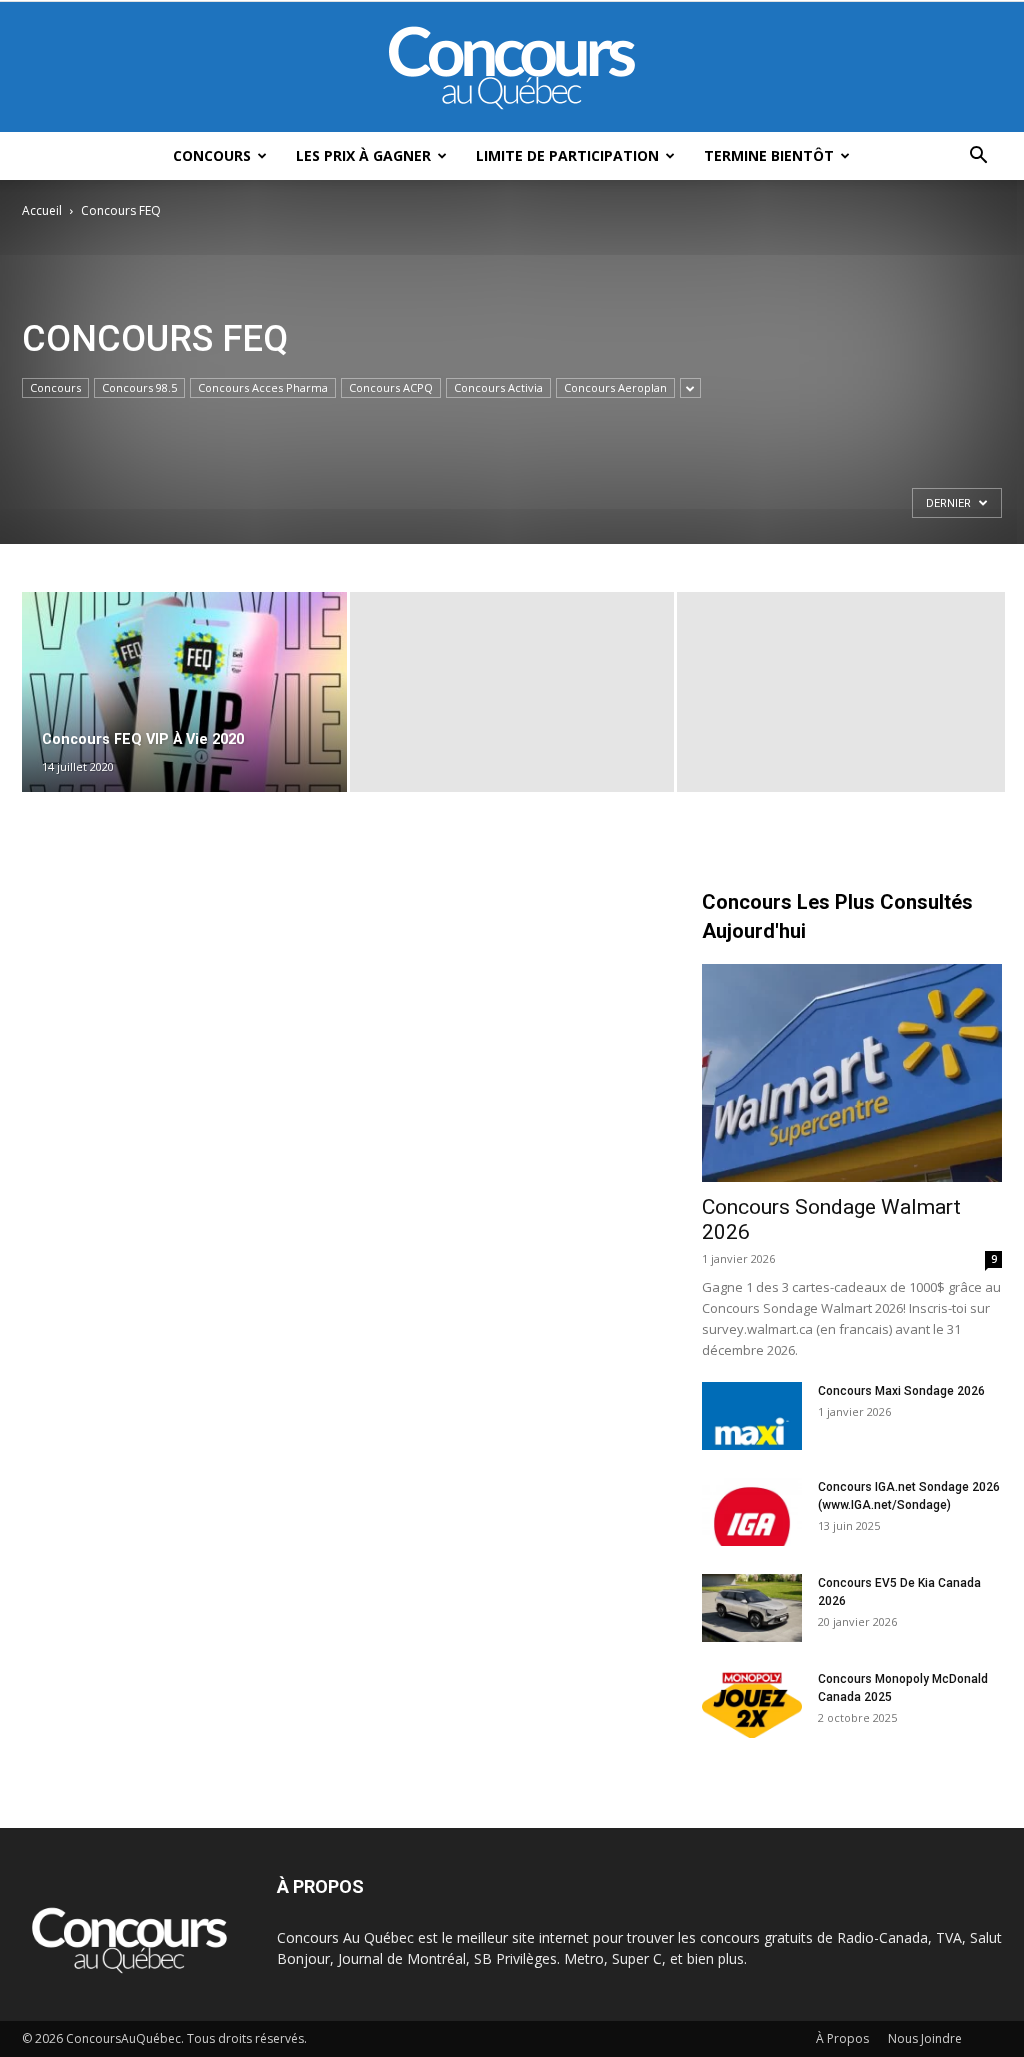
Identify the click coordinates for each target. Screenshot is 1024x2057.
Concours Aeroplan (615, 387)
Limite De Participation (567, 155)
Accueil (42, 210)
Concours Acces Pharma (263, 387)
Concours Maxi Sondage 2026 (901, 1391)
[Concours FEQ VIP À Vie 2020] (184, 692)
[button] (978, 157)
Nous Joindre (925, 2038)
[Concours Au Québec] (512, 68)
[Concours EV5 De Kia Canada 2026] (752, 1608)
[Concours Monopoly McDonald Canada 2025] (752, 1704)
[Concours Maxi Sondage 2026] (752, 1416)
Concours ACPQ (391, 387)
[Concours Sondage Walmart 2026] (852, 1073)
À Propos (842, 2038)
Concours (212, 155)
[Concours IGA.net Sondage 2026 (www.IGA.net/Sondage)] (752, 1512)
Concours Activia (498, 387)
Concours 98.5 (139, 387)
